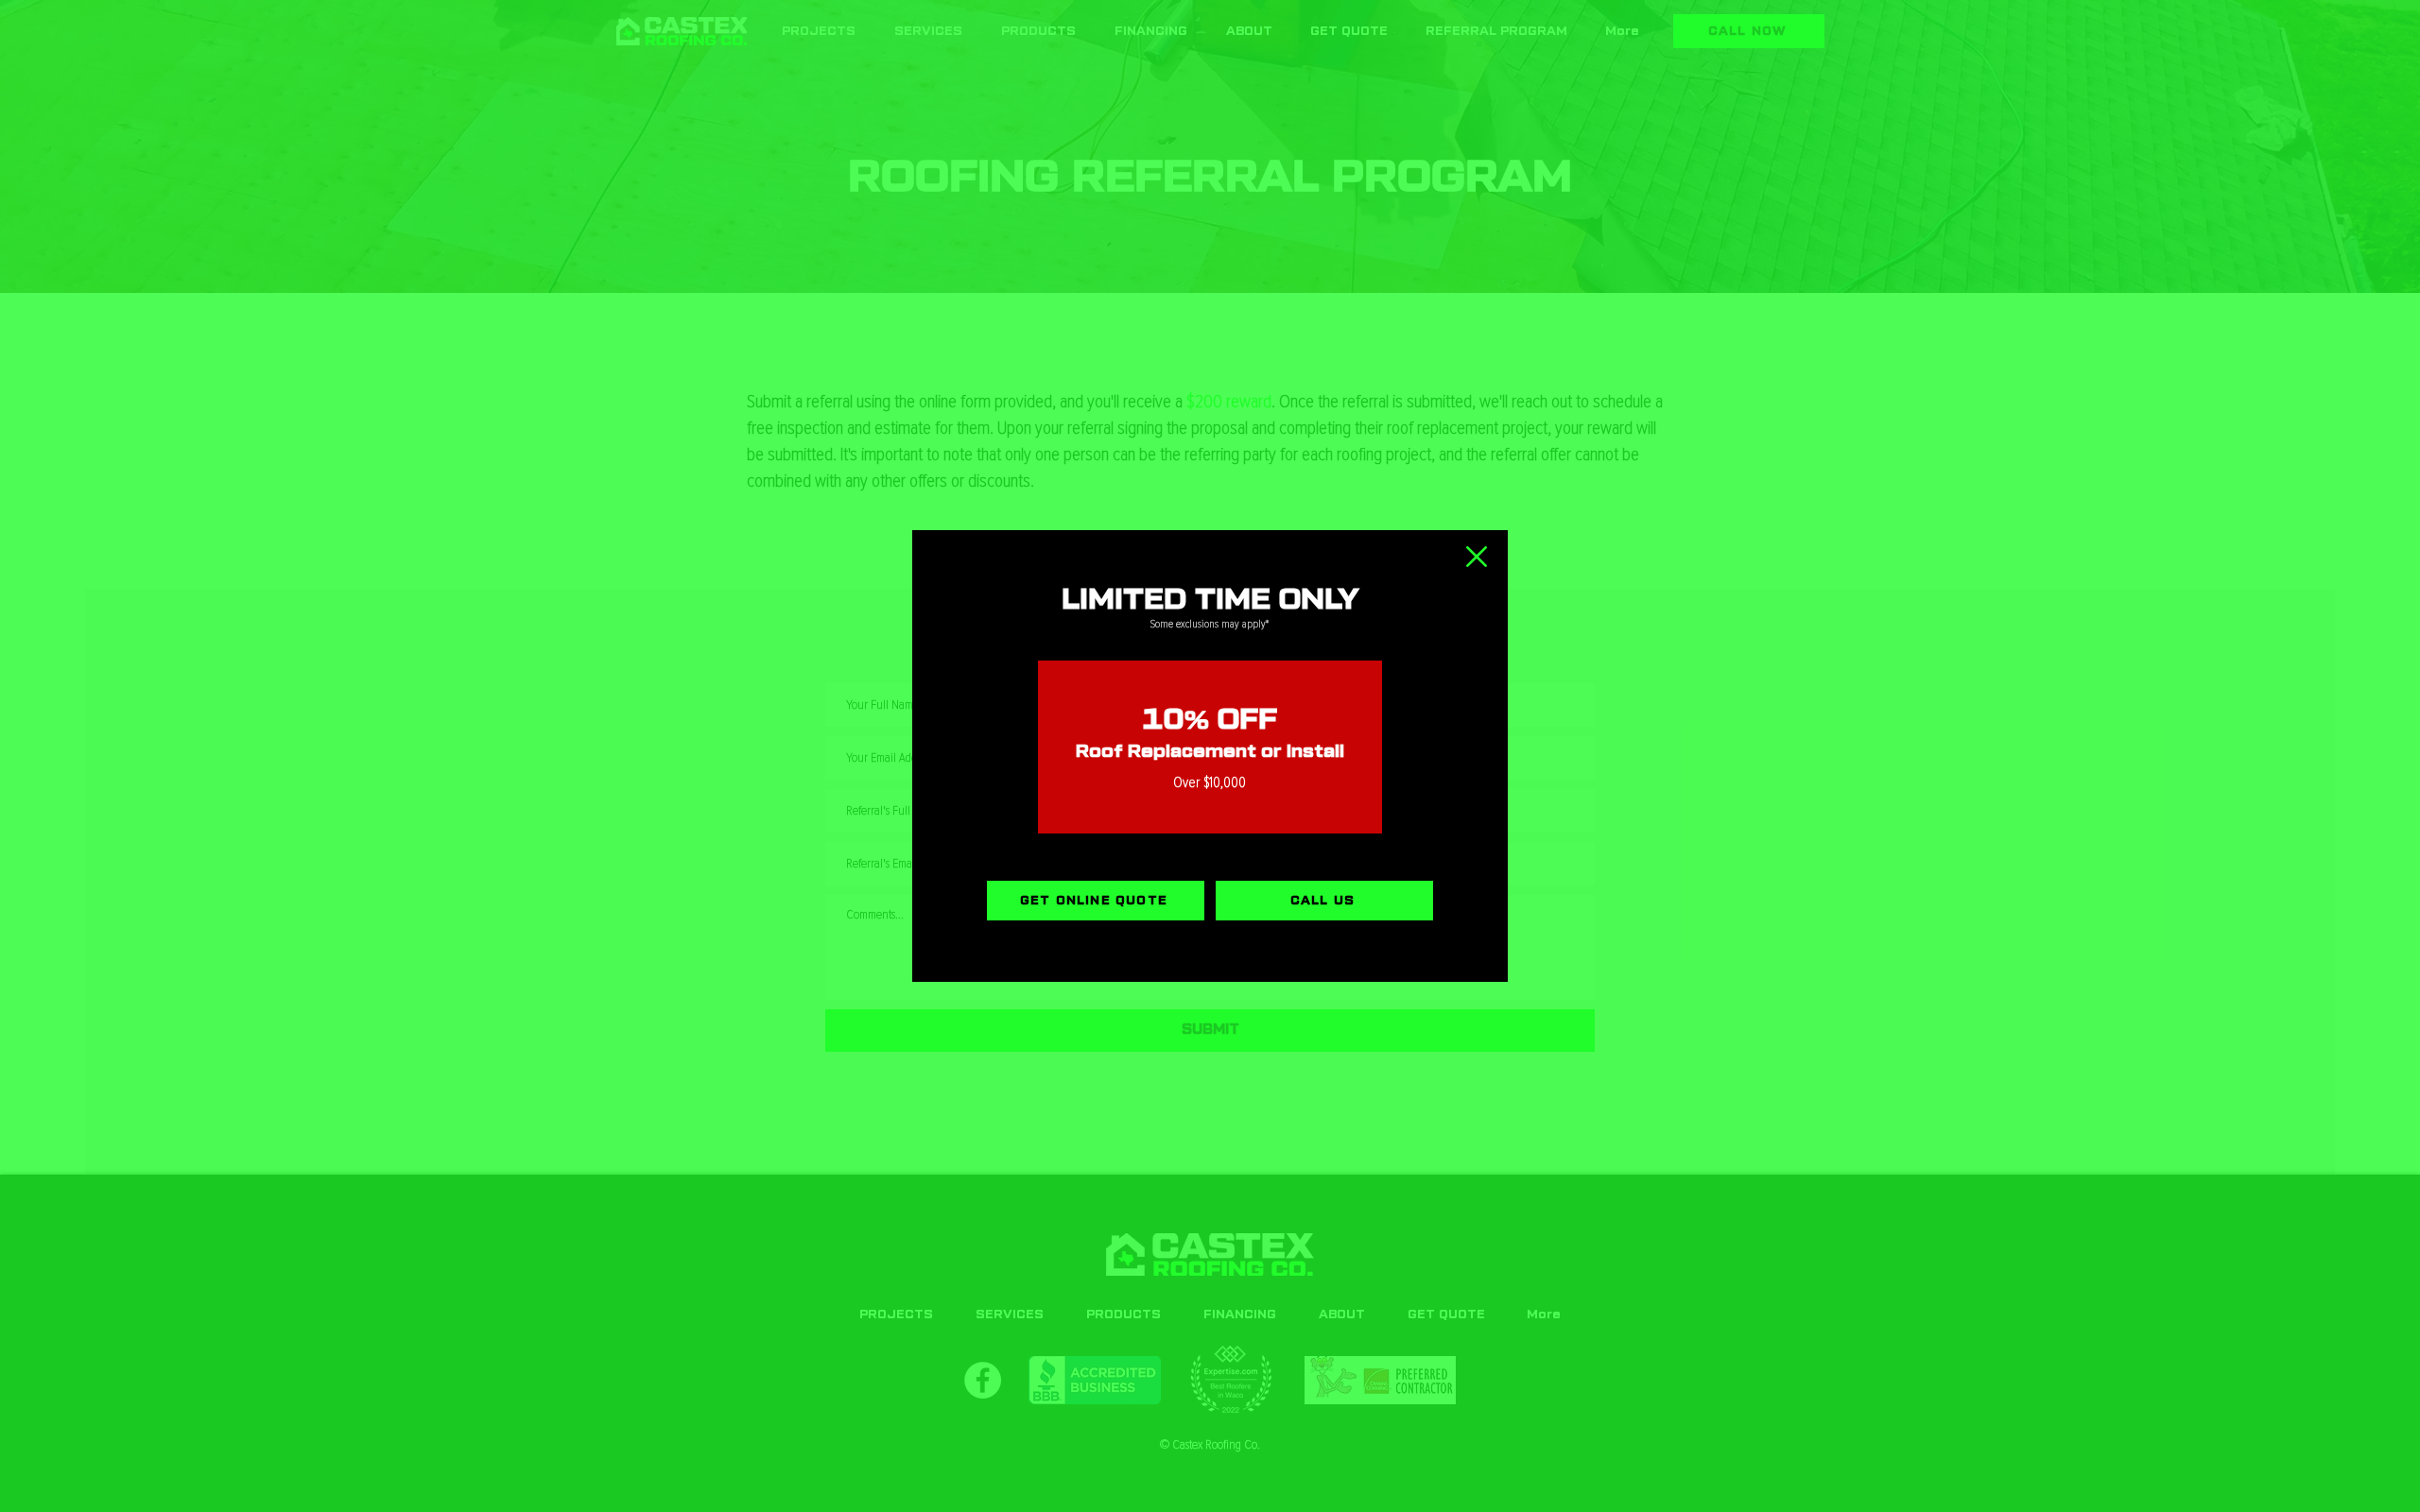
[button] (1477, 557)
